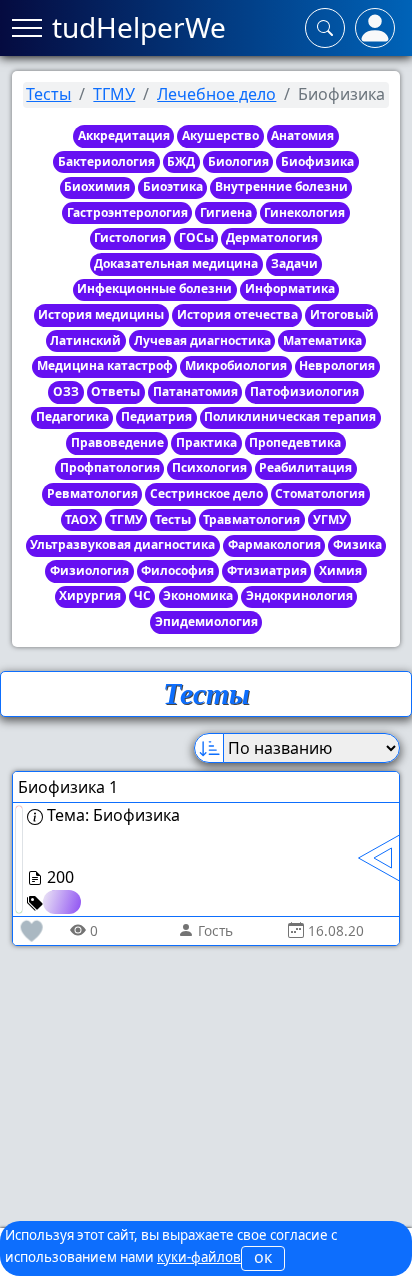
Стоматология (320, 493)
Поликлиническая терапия (290, 416)
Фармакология (274, 544)
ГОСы (196, 237)
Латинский (85, 340)
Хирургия (90, 595)
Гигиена (226, 212)
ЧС (142, 595)
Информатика (290, 288)
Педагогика (72, 416)
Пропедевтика (295, 442)
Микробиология (236, 365)
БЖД (181, 161)
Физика (357, 544)
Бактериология (106, 161)
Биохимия (97, 186)
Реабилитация (305, 467)
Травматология (251, 519)
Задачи (294, 263)
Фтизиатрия (267, 570)
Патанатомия (195, 391)
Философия (177, 570)
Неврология (337, 365)
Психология (209, 467)
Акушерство (220, 135)
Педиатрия (156, 416)
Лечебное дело (216, 94)
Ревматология (92, 493)
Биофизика (317, 161)
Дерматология (272, 237)
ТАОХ (81, 519)
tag (59, 900)
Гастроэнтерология (127, 212)
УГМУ (330, 519)
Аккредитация (124, 135)
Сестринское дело (206, 493)
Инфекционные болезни (154, 288)
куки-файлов (199, 1257)
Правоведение (117, 442)
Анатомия (302, 135)
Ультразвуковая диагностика (122, 544)
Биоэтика (173, 186)
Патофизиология (304, 391)
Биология (238, 161)
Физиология (89, 570)
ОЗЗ (66, 391)
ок (263, 1257)
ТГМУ (114, 94)
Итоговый (342, 314)
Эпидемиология (206, 621)
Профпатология (110, 467)
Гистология (130, 237)
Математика (322, 340)
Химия (340, 570)
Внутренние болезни (281, 186)
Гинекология (304, 212)
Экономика (198, 595)
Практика (206, 442)
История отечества (237, 314)
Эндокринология (299, 595)
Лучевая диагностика (202, 340)
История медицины (101, 314)
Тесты (48, 94)
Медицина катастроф (105, 365)
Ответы (115, 391)
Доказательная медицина (176, 263)
